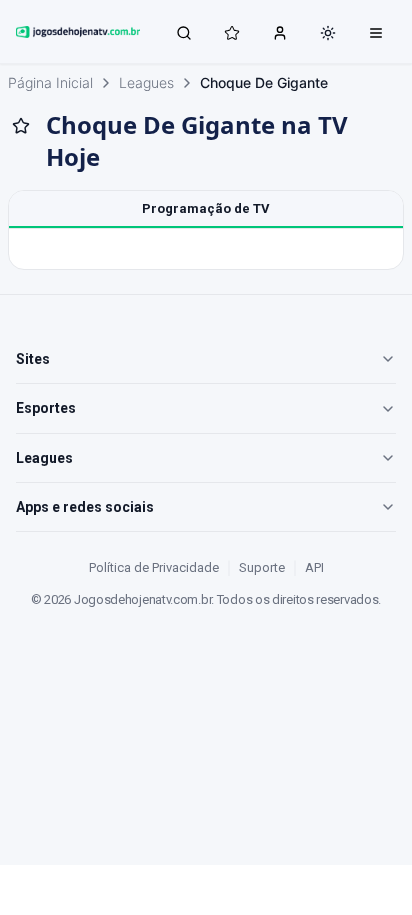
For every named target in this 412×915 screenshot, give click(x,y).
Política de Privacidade (154, 567)
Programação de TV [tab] (206, 208)
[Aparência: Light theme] (328, 33)
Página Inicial (50, 82)
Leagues (146, 82)
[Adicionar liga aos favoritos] (21, 126)
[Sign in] (280, 32)
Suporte (262, 567)
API (314, 567)
